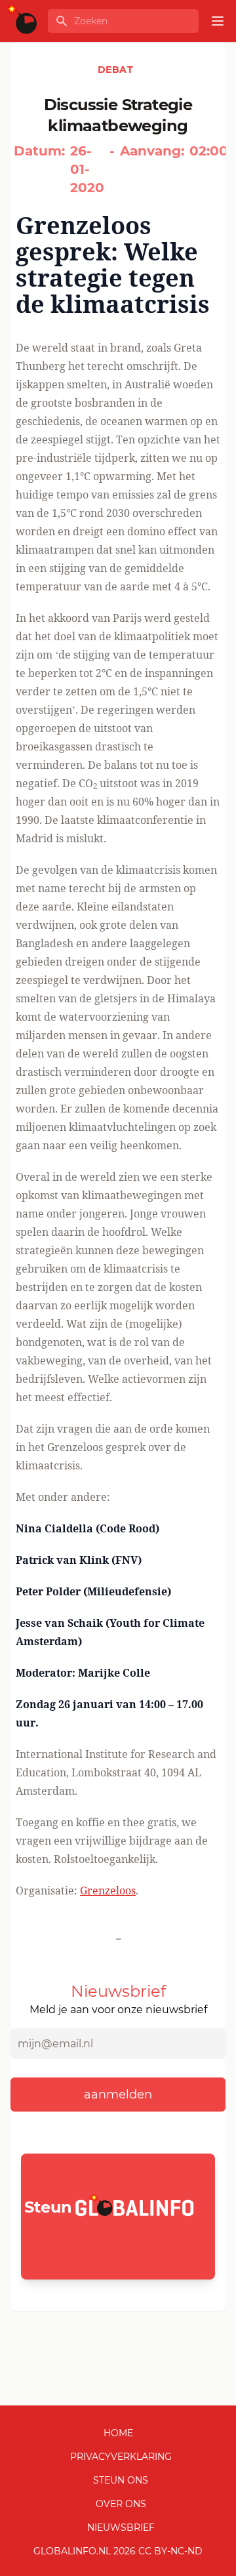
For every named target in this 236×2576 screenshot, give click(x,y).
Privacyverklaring (121, 2457)
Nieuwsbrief (121, 2527)
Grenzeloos (108, 1891)
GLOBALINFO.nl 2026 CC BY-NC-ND (118, 2551)
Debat (115, 70)
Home (118, 2433)
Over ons (121, 2504)
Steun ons (121, 2480)
